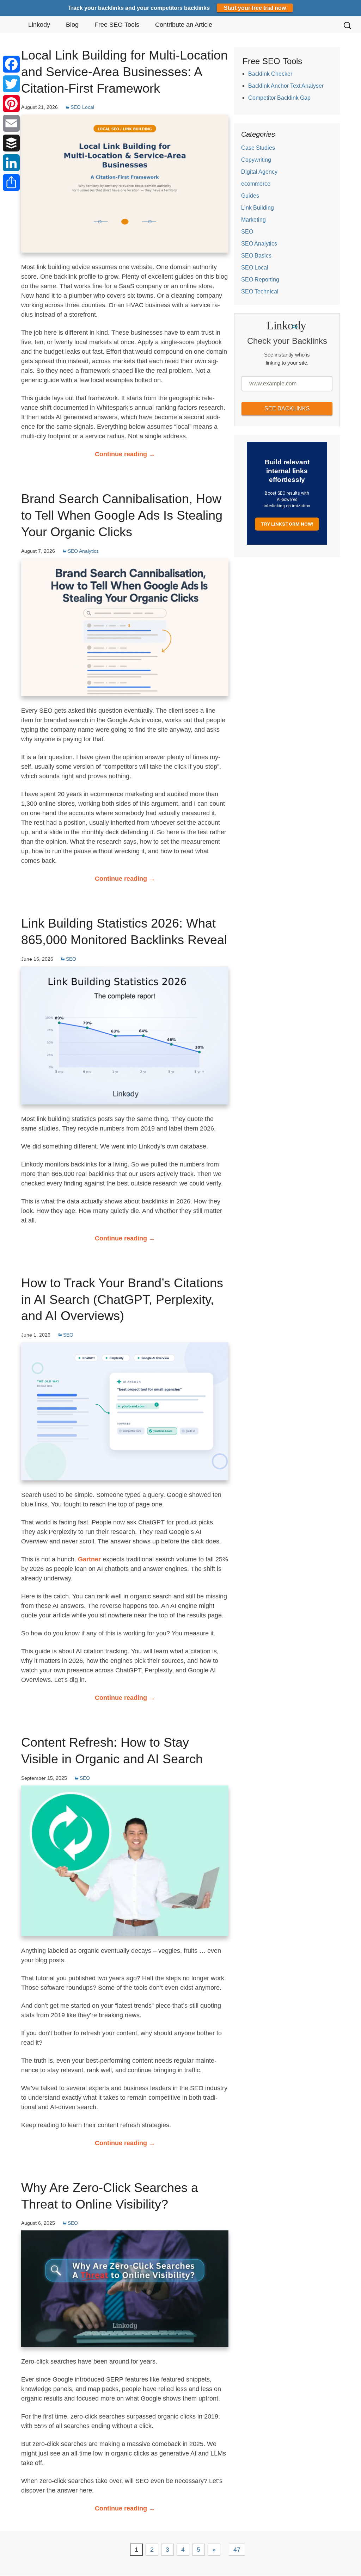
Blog (72, 25)
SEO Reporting (260, 280)
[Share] (11, 182)
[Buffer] (11, 143)
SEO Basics (256, 256)
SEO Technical (260, 292)
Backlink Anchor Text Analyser (286, 86)
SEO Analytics (83, 551)
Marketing (253, 220)
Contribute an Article (184, 25)
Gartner (89, 1559)
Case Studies (258, 148)
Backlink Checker (270, 74)
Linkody (39, 25)
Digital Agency (259, 172)
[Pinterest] (11, 104)
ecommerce (256, 184)
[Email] (11, 123)
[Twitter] (11, 84)
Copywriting (256, 160)
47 (237, 2550)
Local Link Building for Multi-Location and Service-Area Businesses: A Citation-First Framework (124, 72)
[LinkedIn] (11, 163)
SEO (71, 959)
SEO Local (82, 107)
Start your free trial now (255, 8)
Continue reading (125, 454)
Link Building (258, 208)
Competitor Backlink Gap (279, 98)
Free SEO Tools (117, 25)
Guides (250, 196)
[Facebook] (11, 64)
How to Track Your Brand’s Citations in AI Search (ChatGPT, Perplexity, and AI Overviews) (122, 1299)
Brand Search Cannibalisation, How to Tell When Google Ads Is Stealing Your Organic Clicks (122, 515)
